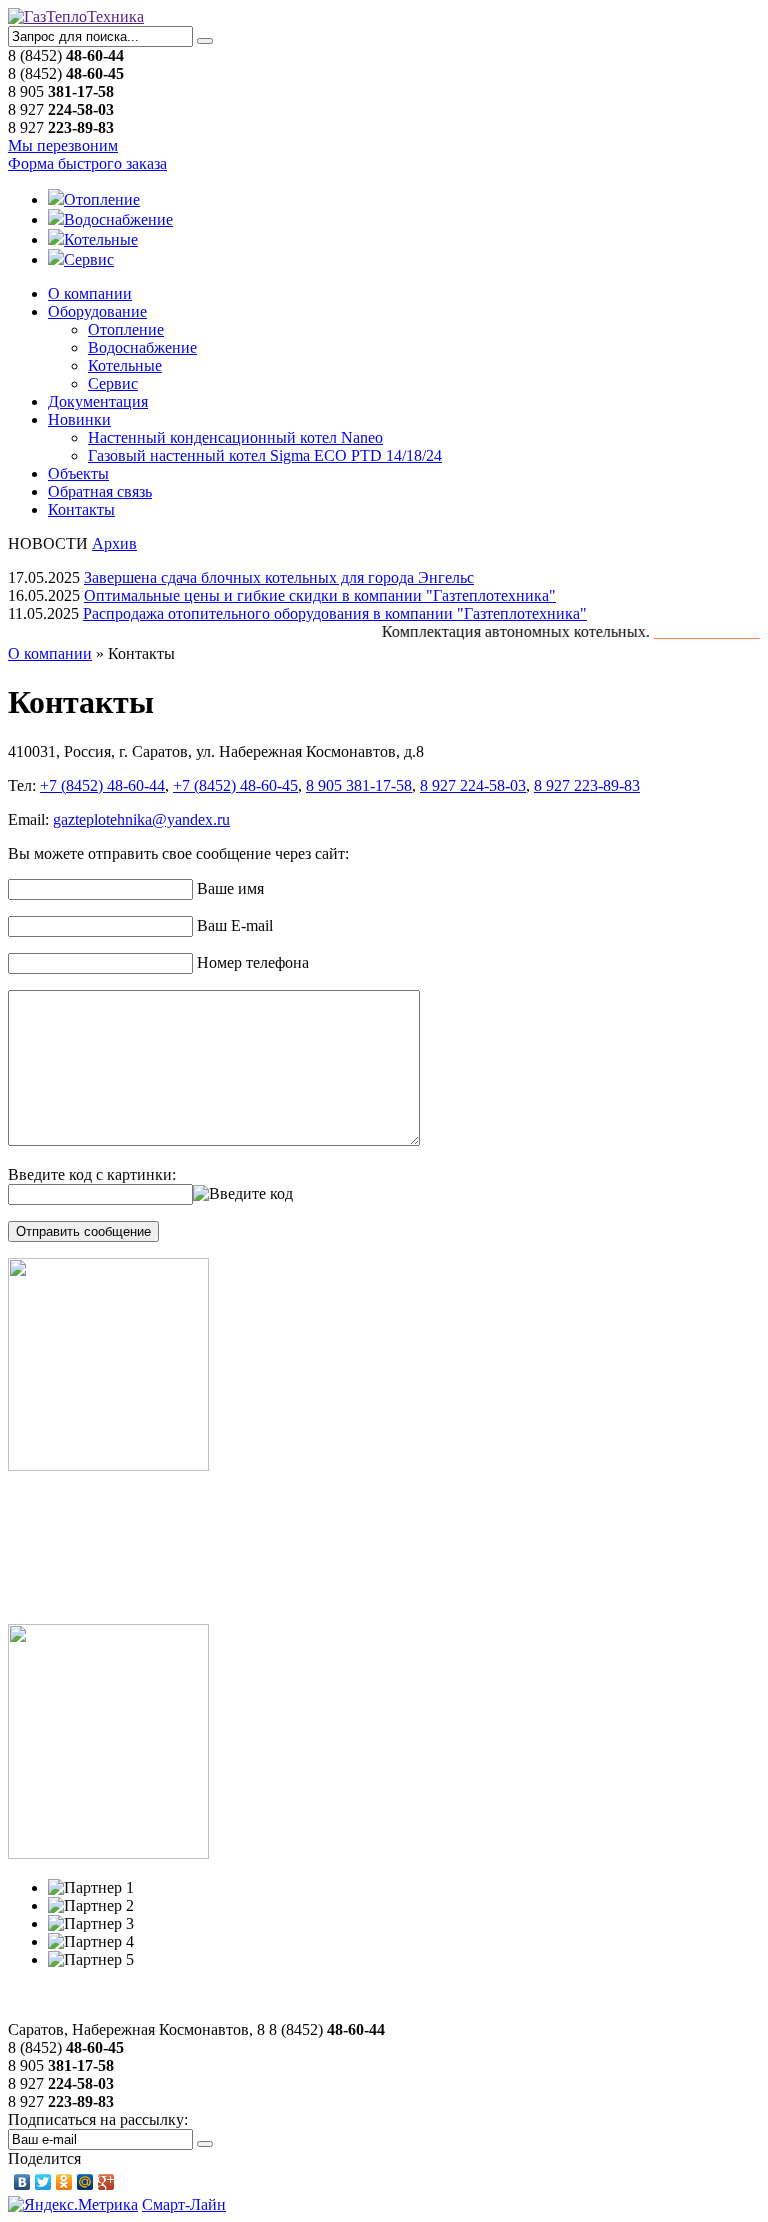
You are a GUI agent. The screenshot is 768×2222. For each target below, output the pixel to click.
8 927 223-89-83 (587, 785)
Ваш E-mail (235, 925)
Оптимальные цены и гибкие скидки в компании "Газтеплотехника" (320, 595)
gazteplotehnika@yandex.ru (141, 819)
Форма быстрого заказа (87, 163)
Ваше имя (230, 888)
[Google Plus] (106, 2182)
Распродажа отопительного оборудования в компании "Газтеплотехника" (335, 613)
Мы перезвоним (63, 145)
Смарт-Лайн (184, 2204)
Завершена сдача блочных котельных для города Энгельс (279, 577)
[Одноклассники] (64, 2182)
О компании (50, 653)
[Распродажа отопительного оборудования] (108, 1853)
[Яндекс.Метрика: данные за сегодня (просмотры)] (73, 2205)
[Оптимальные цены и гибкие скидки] (108, 1465)
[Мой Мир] (85, 2182)
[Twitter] (43, 2182)
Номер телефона (253, 962)
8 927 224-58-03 (473, 785)
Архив (114, 543)
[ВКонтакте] (22, 2182)
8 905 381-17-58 (359, 785)
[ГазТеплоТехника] (76, 16)
